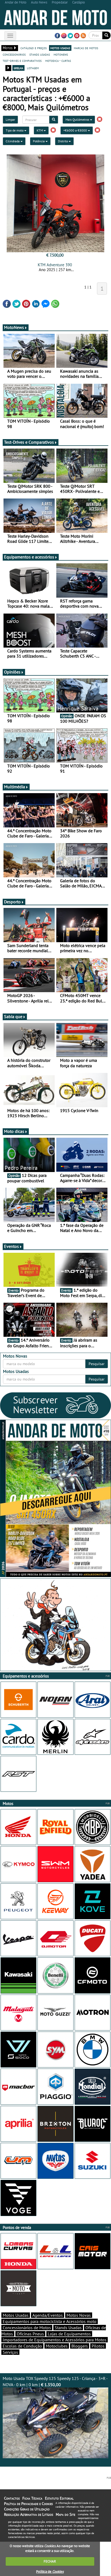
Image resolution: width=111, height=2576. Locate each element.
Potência (39, 141)
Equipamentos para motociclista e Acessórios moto (50, 2321)
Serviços (10, 2352)
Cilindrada (13, 141)
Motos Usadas (16, 2315)
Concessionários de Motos (27, 2328)
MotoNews (14, 327)
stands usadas (40, 54)
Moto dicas (14, 1131)
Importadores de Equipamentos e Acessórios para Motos (55, 2340)
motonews (61, 54)
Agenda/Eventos (48, 2315)
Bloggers (80, 2346)
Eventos (11, 1246)
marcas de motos (86, 48)
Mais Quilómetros (78, 119)
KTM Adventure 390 (55, 265)
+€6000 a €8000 (76, 130)
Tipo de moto (15, 130)
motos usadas (60, 48)
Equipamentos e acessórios (29, 557)
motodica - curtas (58, 60)
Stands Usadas (68, 2328)
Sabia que (13, 1016)
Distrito (63, 141)
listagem (33, 68)
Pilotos (98, 2346)
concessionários (14, 54)
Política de (50, 2572)
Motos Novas (79, 2315)
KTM (40, 130)
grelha (18, 68)
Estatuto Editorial (59, 2498)
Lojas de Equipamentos (69, 2334)
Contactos (12, 2498)
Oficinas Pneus (30, 2334)
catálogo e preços (34, 48)
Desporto (12, 902)
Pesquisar (97, 1364)
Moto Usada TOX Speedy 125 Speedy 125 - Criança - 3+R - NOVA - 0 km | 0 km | (55, 2381)
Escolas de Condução (22, 2346)
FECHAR (50, 2561)
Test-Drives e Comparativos (29, 442)
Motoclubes (57, 2346)
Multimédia (15, 787)
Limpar (10, 119)
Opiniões (12, 672)
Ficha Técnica (32, 2498)
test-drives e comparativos (22, 60)
